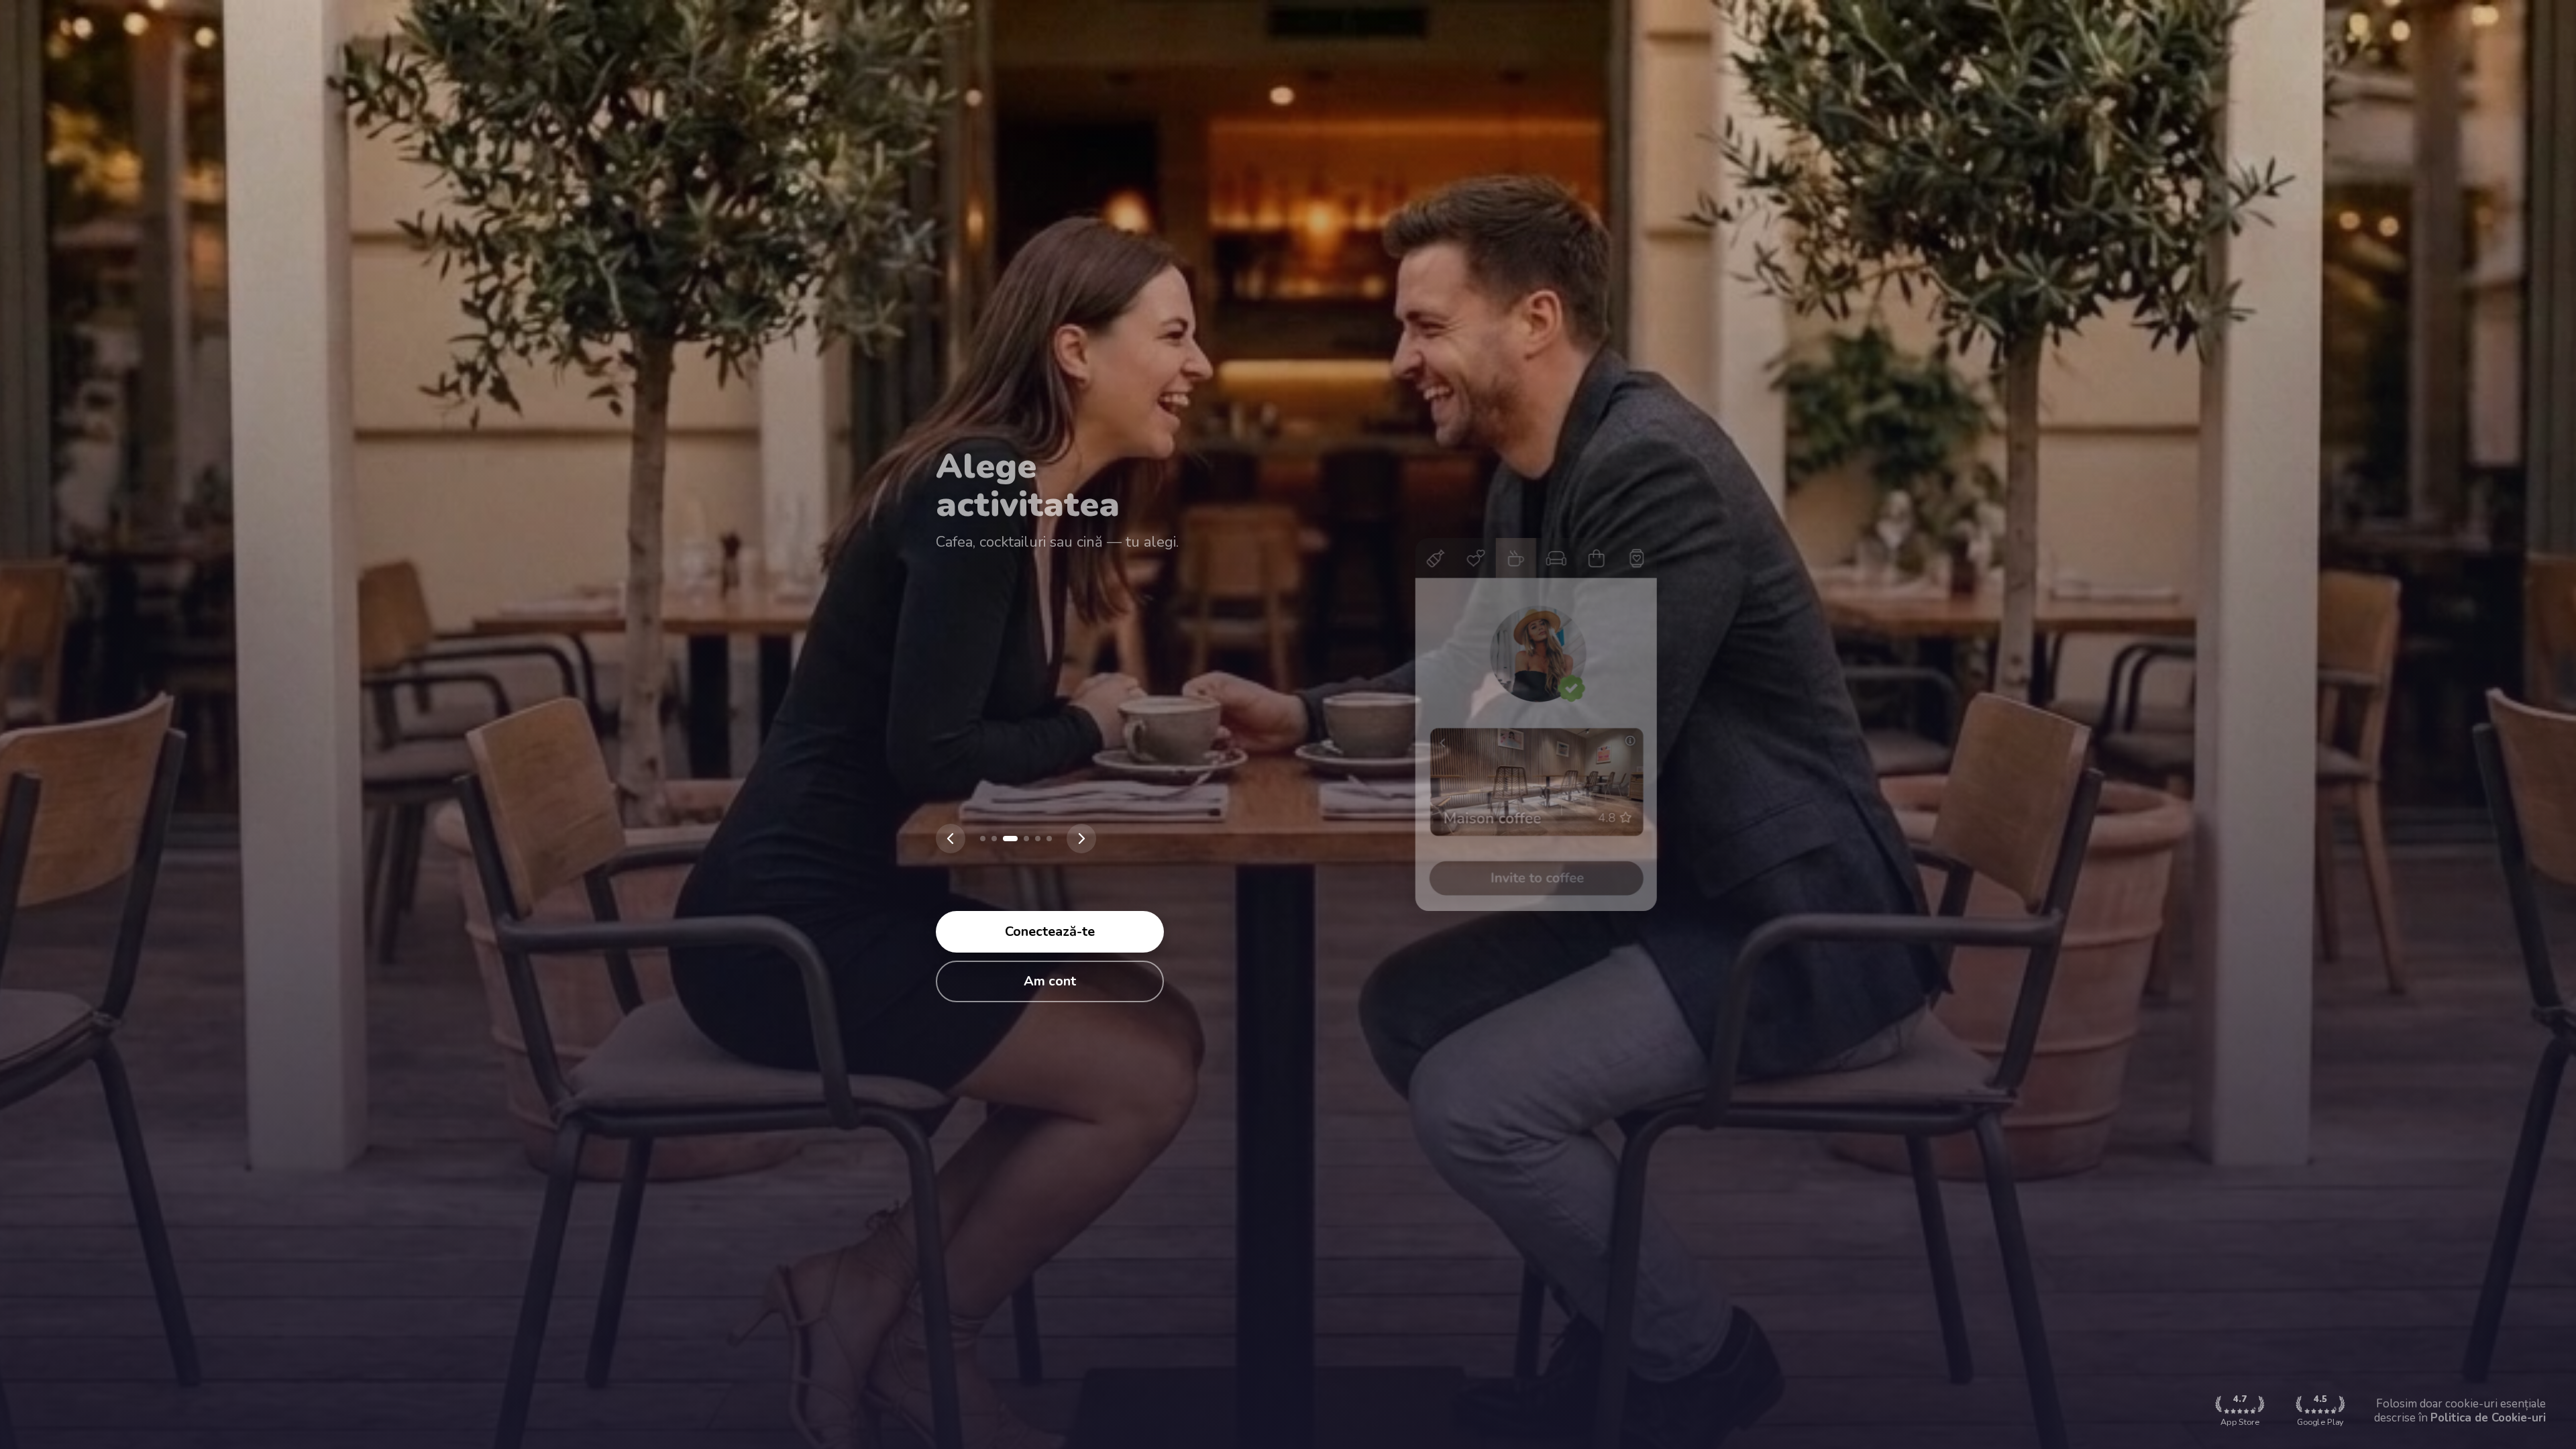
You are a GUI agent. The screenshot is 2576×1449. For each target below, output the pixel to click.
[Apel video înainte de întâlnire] (1038, 839)
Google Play (2320, 1410)
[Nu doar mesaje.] (1049, 839)
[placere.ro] (983, 839)
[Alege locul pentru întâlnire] (994, 839)
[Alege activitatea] (1006, 839)
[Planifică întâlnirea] (1022, 839)
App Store (2240, 1410)
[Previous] (951, 839)
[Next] (1081, 839)
